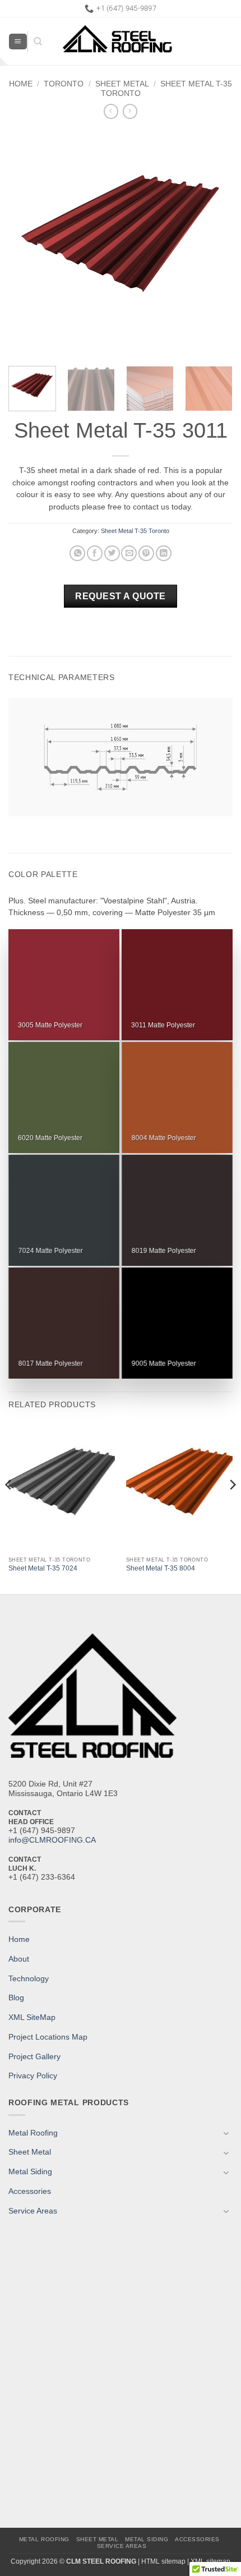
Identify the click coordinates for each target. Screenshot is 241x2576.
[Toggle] (226, 2133)
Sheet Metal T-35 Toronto (135, 531)
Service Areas (33, 2211)
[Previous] (27, 242)
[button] (18, 42)
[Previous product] (130, 111)
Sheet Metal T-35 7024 (43, 1568)
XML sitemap (210, 2561)
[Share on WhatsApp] (77, 554)
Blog (16, 1998)
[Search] (35, 42)
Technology (29, 1979)
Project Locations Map (48, 2037)
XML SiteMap (32, 2017)
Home (21, 84)
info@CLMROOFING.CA (52, 1840)
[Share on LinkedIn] (164, 554)
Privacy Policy (33, 2076)
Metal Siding (30, 2172)
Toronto (64, 84)
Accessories (30, 2191)
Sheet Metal (122, 84)
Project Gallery (34, 2057)
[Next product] (111, 111)
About (19, 1959)
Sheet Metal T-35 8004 (161, 1568)
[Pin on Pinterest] (146, 554)
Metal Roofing (33, 2133)
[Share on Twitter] (112, 554)
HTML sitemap (163, 2561)
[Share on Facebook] (95, 554)
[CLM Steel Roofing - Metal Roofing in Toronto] (137, 42)
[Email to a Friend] (129, 554)
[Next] (214, 242)
